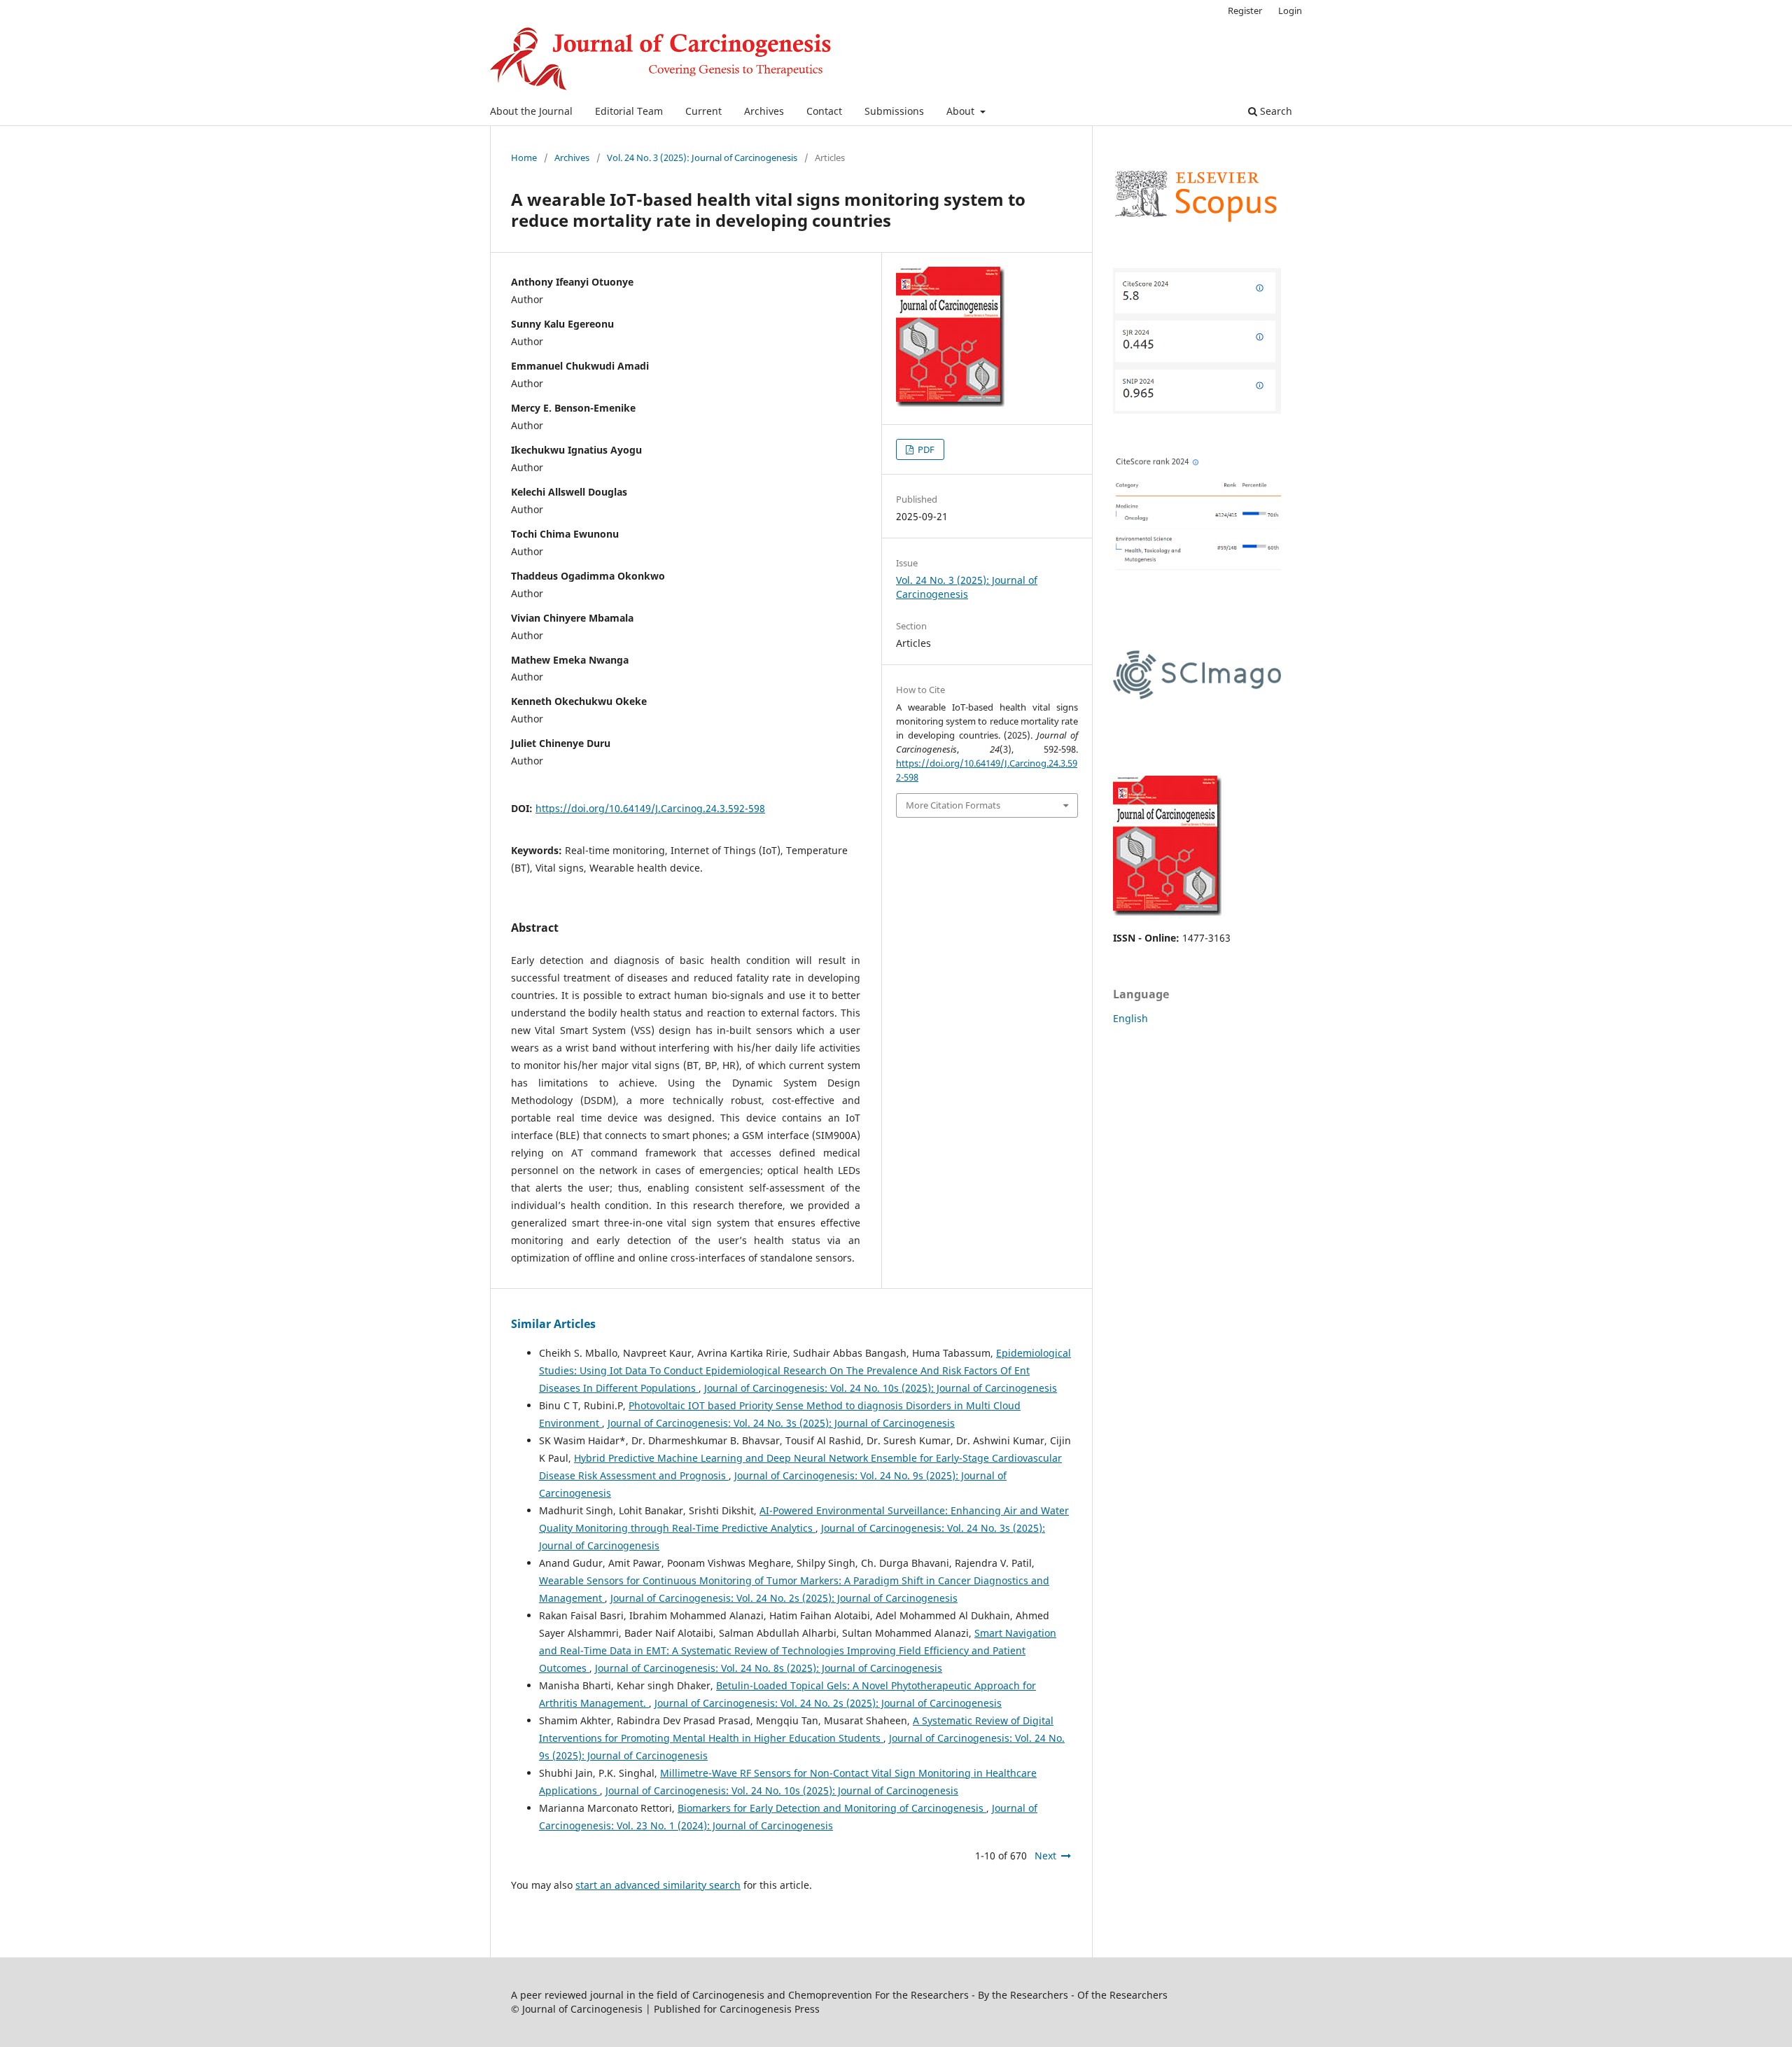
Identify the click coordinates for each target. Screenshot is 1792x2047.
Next (1045, 1856)
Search (1275, 111)
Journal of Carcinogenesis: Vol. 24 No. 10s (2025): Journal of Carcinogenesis (881, 1388)
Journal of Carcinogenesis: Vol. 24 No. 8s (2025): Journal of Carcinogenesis (769, 1668)
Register (1245, 11)
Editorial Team (629, 111)
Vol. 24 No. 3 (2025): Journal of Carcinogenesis (702, 158)
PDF (925, 449)
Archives (764, 111)
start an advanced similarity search (658, 1885)
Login (1290, 11)
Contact (824, 111)
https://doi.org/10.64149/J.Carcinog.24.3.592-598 (650, 808)
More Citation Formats (953, 805)
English (1130, 1018)
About (962, 111)
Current (703, 111)
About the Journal (531, 111)
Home (524, 158)
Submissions (894, 111)
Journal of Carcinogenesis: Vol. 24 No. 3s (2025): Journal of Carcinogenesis (781, 1423)
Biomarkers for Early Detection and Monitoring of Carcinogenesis (832, 1808)
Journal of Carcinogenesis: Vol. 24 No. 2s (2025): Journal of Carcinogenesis (784, 1598)
